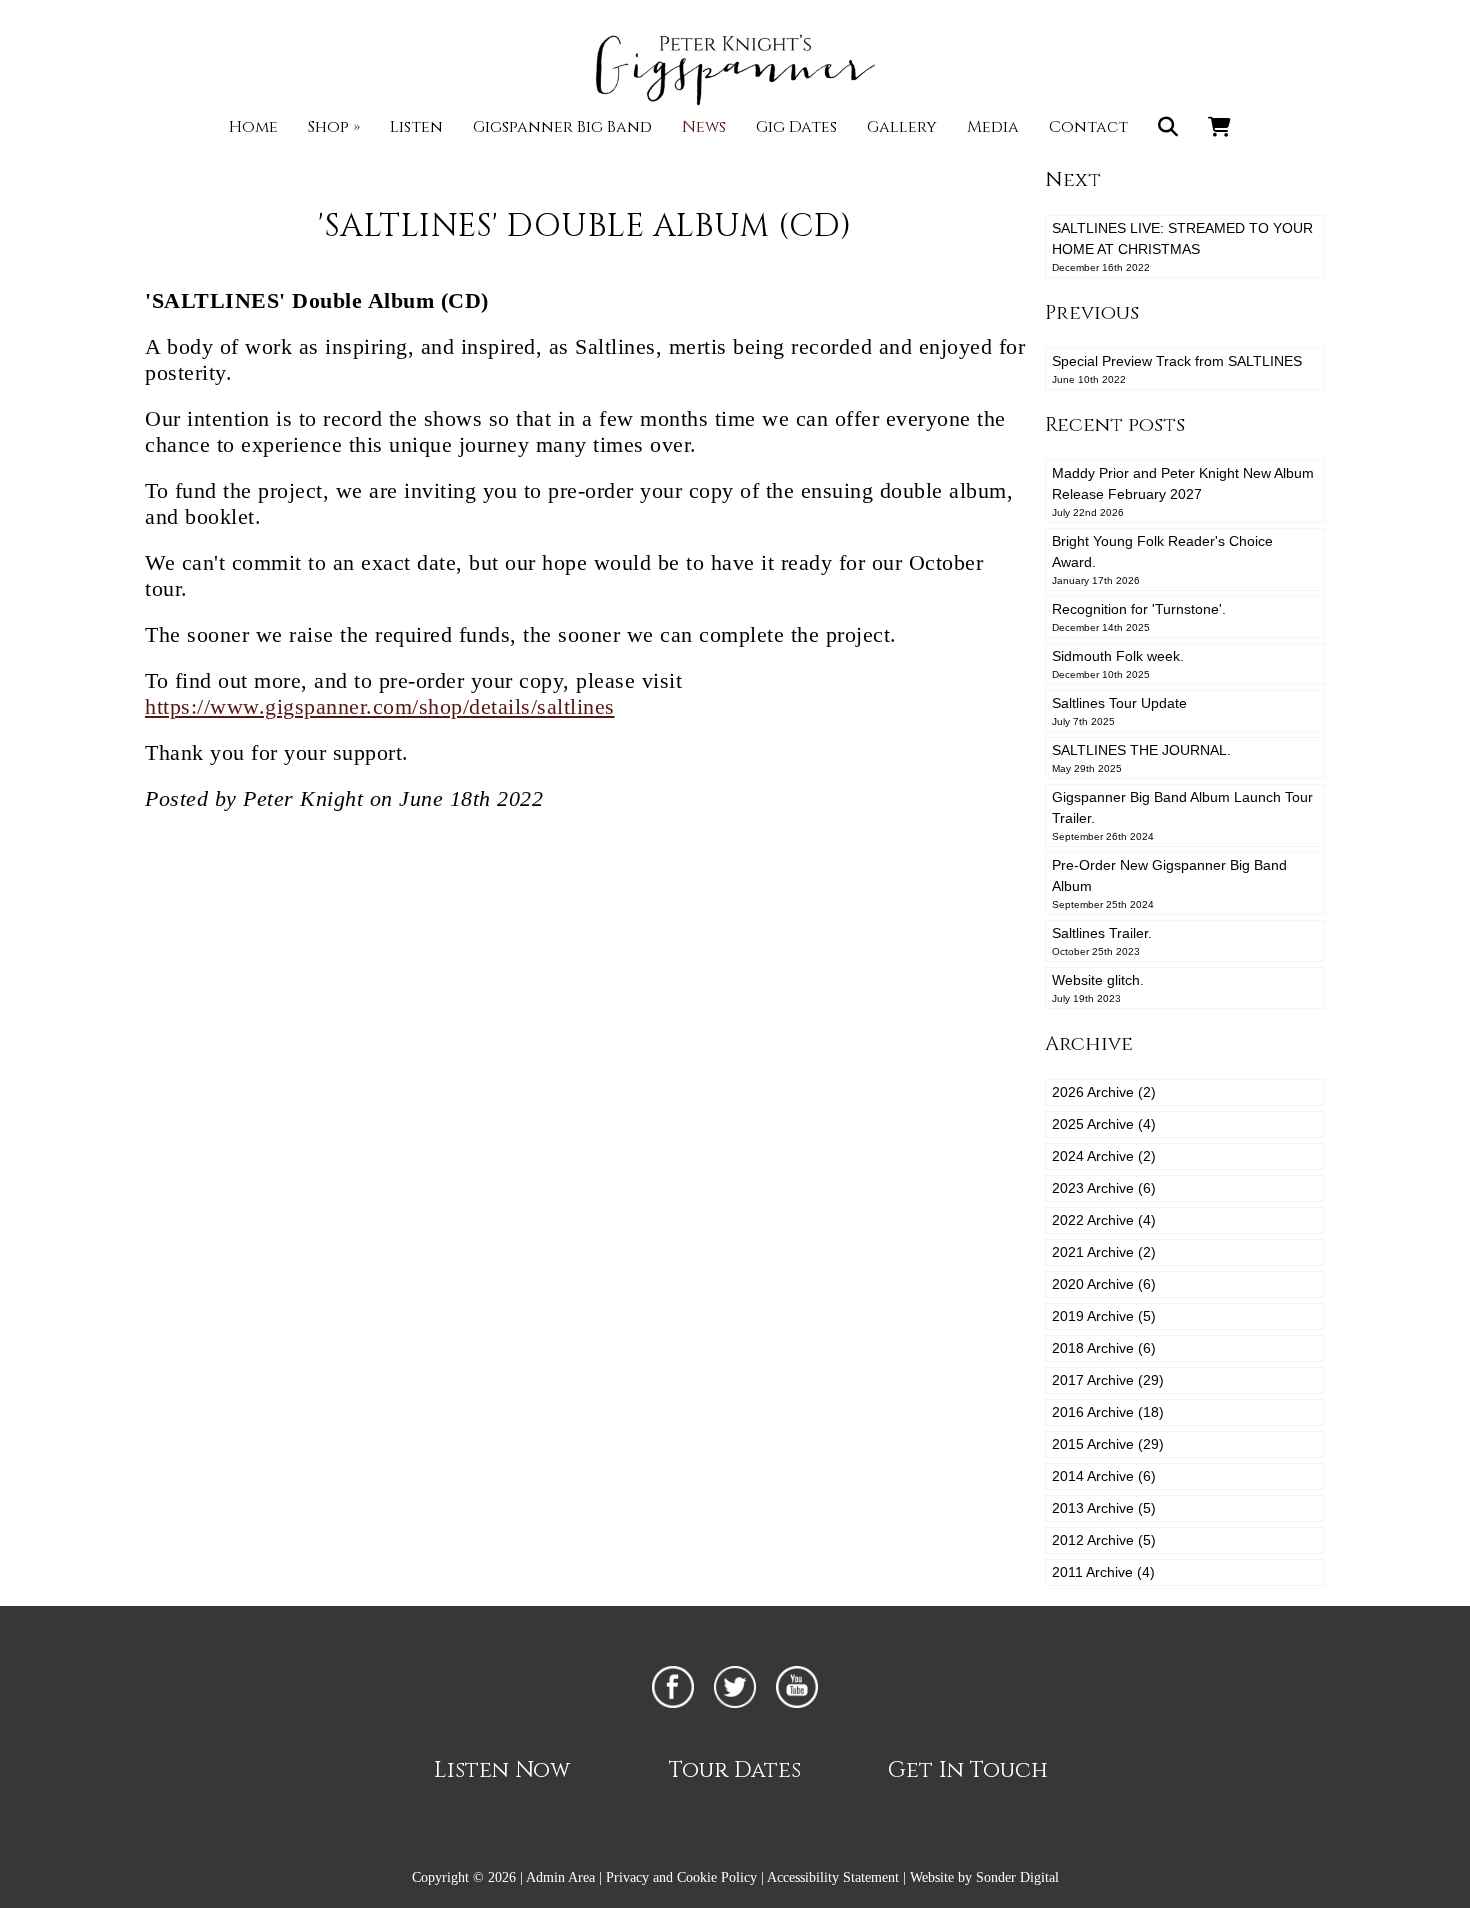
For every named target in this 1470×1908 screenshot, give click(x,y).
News (704, 127)
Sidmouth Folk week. (1118, 664)
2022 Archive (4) (1104, 1220)
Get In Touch (968, 1770)
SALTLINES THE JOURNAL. (1141, 758)
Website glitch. (1098, 988)
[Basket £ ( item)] (1219, 127)
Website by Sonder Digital (984, 1877)
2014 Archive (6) (1104, 1476)
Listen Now (502, 1770)
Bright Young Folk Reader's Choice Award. (1162, 559)
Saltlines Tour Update (1119, 711)
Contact (1088, 127)
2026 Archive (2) (1104, 1092)
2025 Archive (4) (1104, 1124)
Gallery (902, 127)
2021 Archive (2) (1104, 1252)
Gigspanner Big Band (562, 127)
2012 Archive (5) (1104, 1540)
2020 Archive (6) (1104, 1284)
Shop (334, 127)
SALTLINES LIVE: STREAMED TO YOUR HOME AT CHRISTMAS (1182, 246)
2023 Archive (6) (1104, 1188)
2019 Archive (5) (1104, 1316)
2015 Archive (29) (1108, 1444)
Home (253, 127)
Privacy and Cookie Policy (681, 1877)
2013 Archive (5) (1104, 1508)
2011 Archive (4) (1103, 1572)
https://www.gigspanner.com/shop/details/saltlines (380, 706)
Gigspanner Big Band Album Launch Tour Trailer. (1182, 815)
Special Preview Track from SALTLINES (1177, 369)
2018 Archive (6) (1104, 1348)
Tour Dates (735, 1770)
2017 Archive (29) (1108, 1380)
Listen (416, 127)
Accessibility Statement (833, 1877)
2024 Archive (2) (1104, 1156)
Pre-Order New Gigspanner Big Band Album (1169, 883)
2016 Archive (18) (1108, 1412)
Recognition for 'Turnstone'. (1139, 617)
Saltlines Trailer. (1102, 941)
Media (993, 127)
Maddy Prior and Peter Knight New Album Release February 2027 (1183, 491)
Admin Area (560, 1877)
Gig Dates (796, 127)
